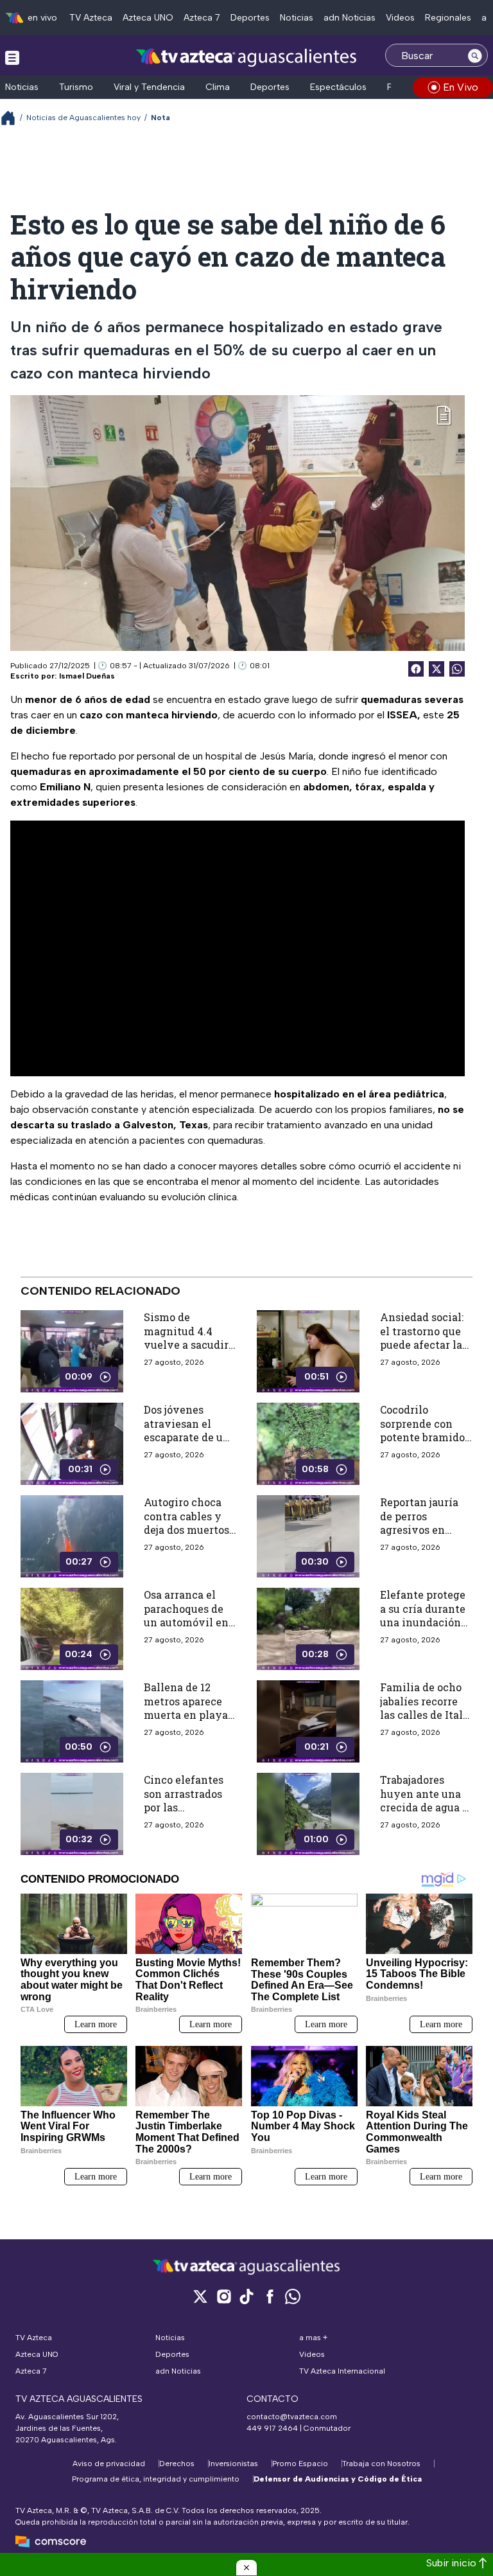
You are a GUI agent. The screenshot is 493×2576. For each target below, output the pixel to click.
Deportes (250, 18)
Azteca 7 (202, 18)
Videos (400, 18)
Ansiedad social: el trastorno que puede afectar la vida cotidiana (422, 1338)
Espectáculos (338, 87)
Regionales (448, 18)
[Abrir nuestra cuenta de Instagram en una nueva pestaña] (223, 2296)
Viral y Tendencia (149, 87)
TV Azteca (91, 18)
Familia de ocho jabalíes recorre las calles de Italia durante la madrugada (426, 1715)
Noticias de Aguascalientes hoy (83, 118)
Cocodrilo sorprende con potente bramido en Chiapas (422, 1430)
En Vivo (461, 87)
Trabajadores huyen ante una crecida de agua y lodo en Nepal (425, 1800)
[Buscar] (475, 55)
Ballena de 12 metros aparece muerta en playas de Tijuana (188, 1708)
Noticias (297, 18)
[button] (246, 2568)
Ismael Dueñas (87, 676)
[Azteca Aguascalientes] (246, 57)
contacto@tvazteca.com (292, 2417)
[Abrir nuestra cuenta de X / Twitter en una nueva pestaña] (200, 2296)
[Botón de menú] (12, 57)
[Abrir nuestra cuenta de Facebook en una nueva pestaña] (270, 2296)
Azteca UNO (148, 18)
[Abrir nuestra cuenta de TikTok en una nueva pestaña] (246, 2296)
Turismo (76, 87)
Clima (218, 87)
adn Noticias (350, 18)
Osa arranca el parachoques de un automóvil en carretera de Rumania (186, 1622)
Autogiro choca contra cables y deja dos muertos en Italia (186, 1523)
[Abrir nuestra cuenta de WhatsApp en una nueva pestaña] (293, 2296)
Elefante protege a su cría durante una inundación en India (423, 1615)
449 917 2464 (272, 2428)
